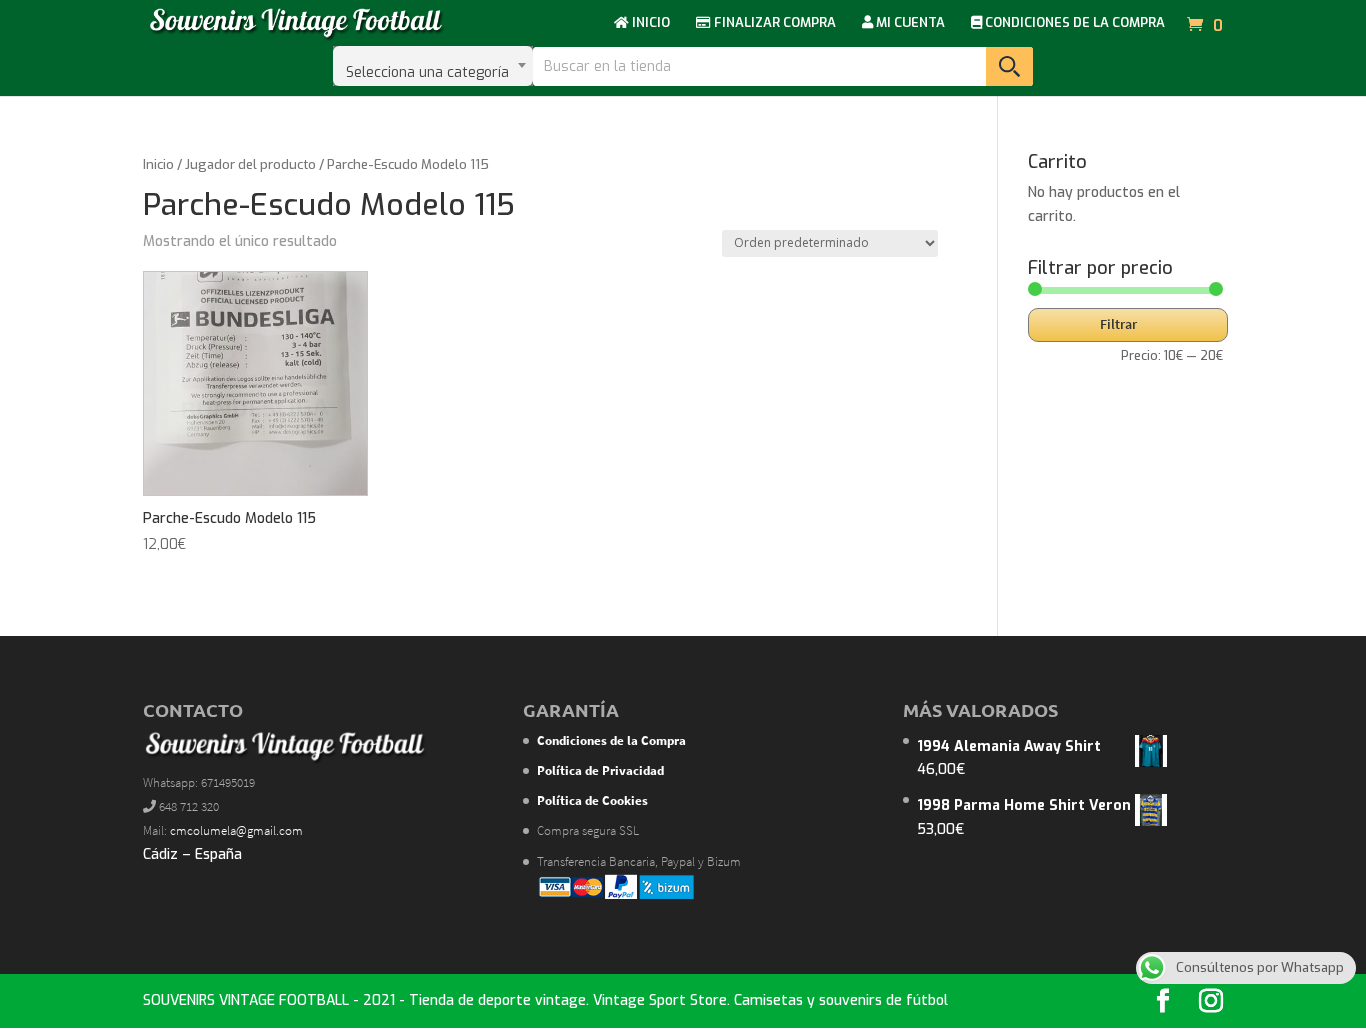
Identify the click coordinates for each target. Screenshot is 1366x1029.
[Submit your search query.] (1009, 66)
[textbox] (433, 66)
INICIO (649, 23)
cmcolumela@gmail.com (236, 830)
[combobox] (433, 66)
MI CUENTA (909, 23)
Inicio (158, 164)
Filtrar (1118, 324)
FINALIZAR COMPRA (773, 23)
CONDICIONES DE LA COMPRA (1073, 23)
